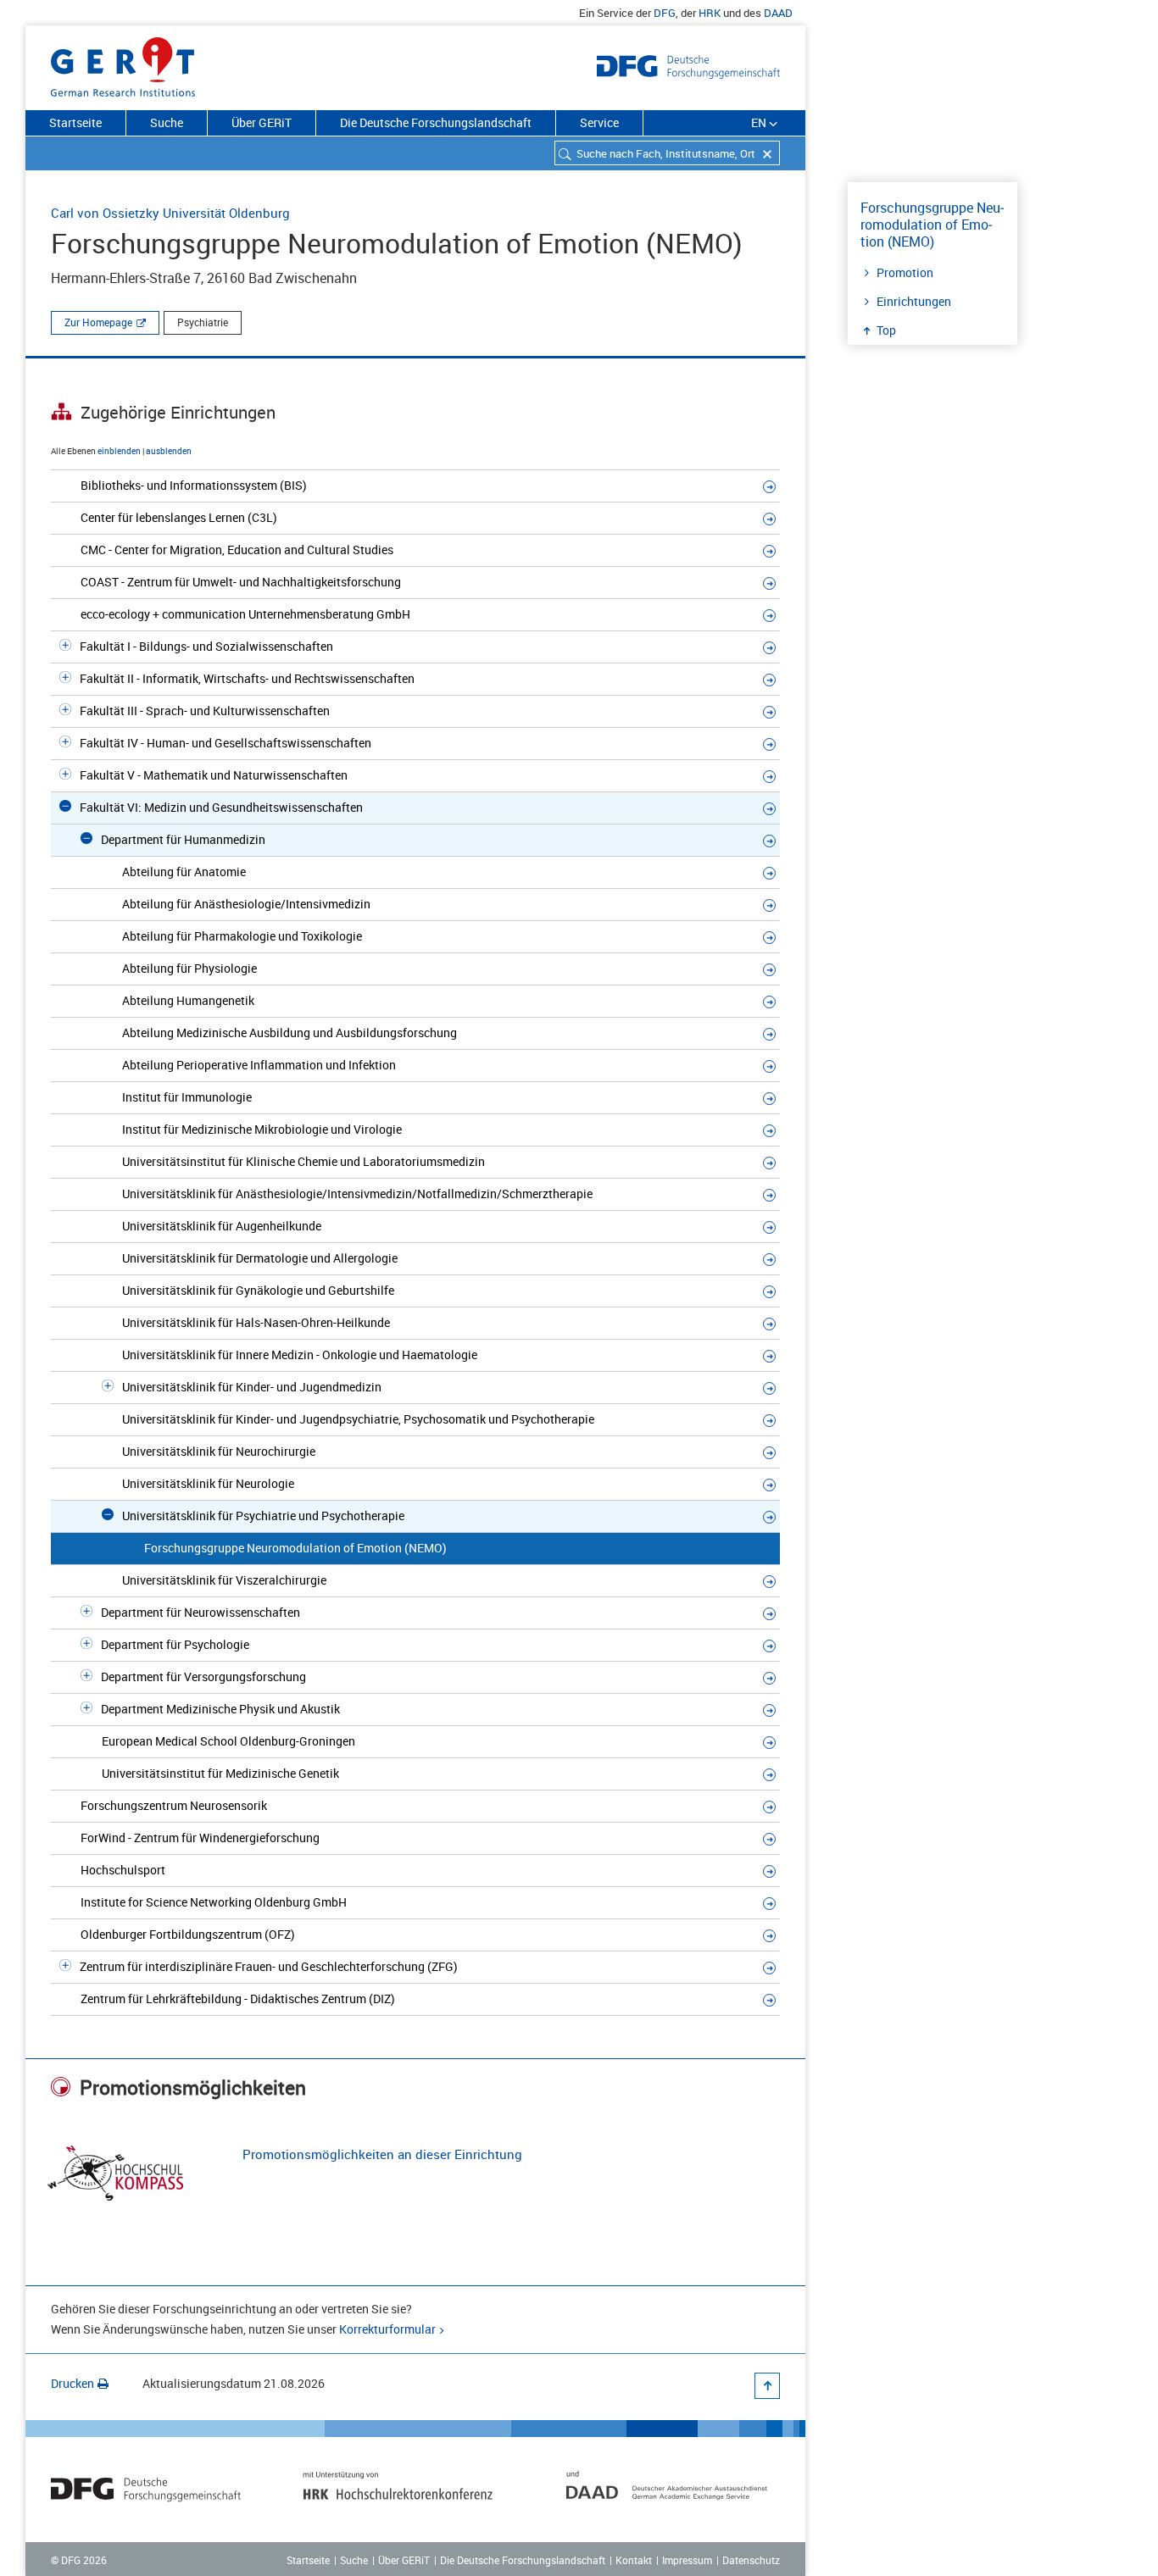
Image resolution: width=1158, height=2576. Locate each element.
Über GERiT (262, 122)
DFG (665, 13)
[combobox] (667, 153)
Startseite (75, 122)
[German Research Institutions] (123, 64)
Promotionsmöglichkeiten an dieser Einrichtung (382, 2154)
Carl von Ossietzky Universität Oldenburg (170, 213)
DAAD (778, 13)
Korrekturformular (387, 2329)
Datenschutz (751, 2560)
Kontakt (634, 2560)
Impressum (687, 2560)
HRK (710, 13)
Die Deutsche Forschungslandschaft (436, 122)
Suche (167, 122)
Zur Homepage (98, 322)
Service (599, 122)
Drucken (72, 2383)
